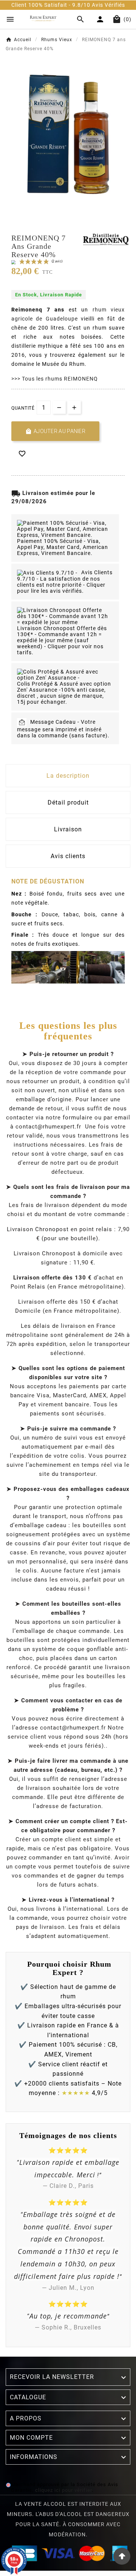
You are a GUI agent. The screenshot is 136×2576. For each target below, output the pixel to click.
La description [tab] (68, 776)
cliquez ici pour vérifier (63, 2490)
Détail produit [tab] (68, 802)
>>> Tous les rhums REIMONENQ (55, 379)
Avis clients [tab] (68, 856)
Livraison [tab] (68, 829)
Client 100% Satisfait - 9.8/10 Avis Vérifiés (58, 5)
